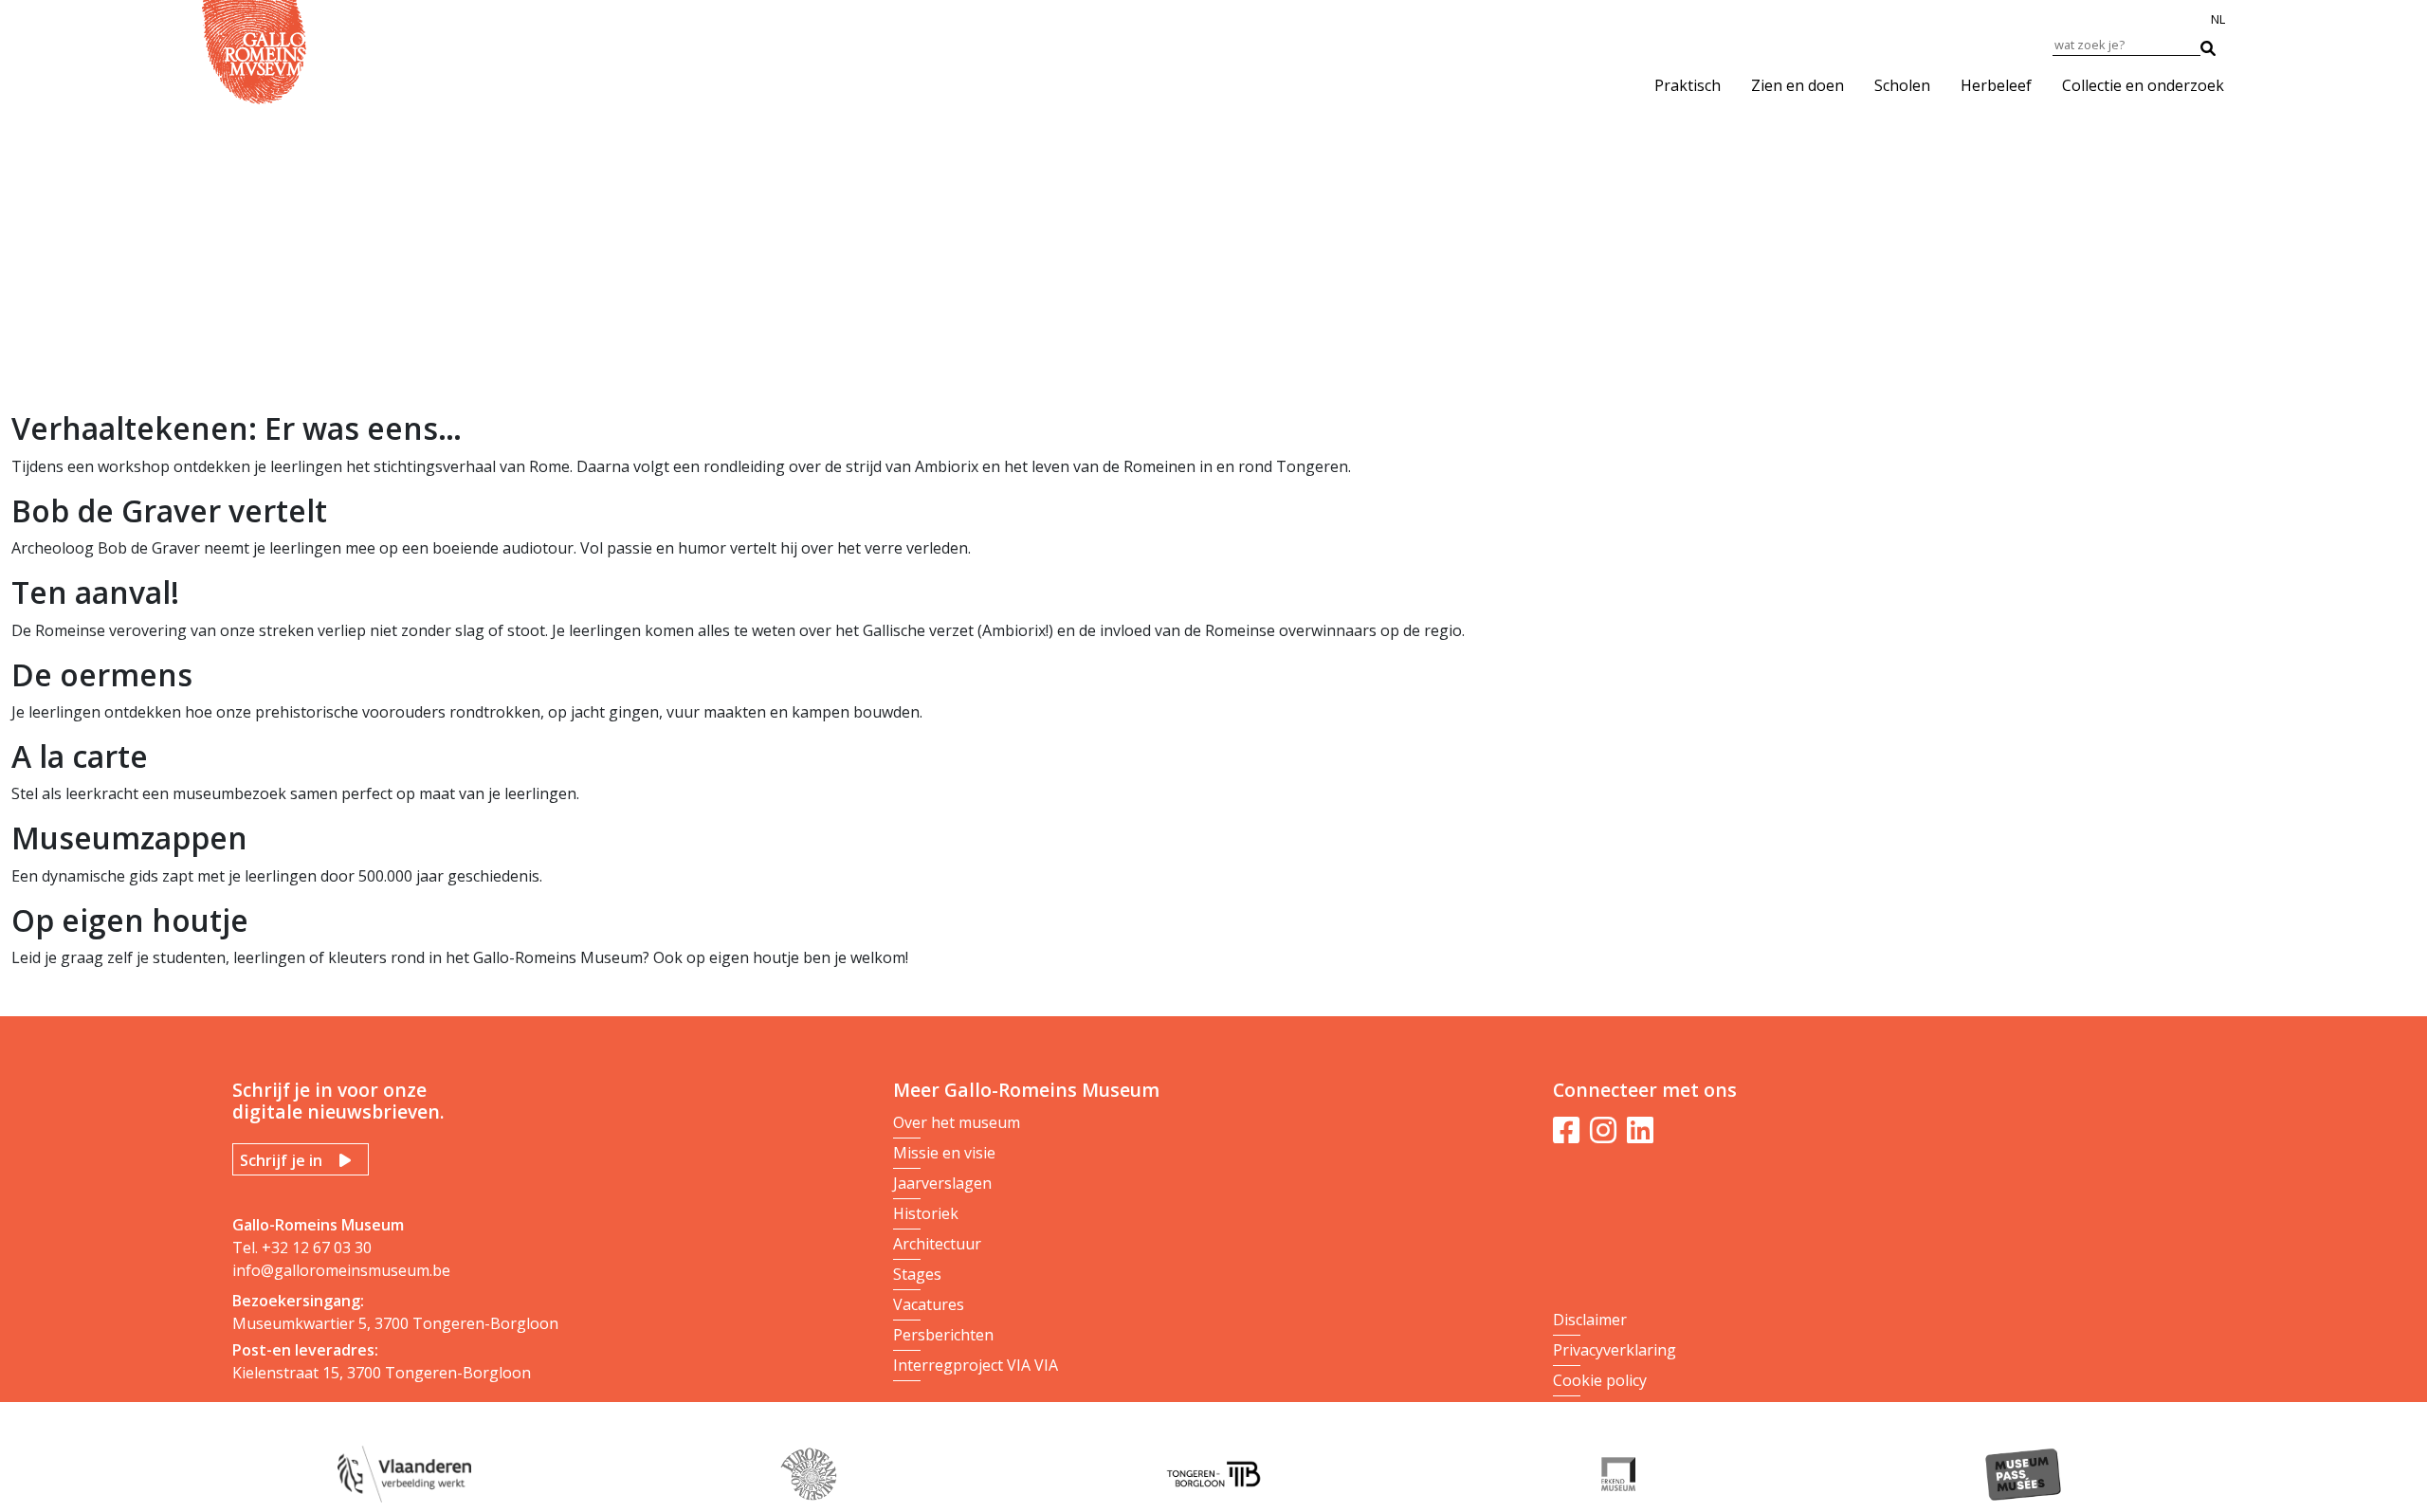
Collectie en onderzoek (2143, 85)
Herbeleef (1996, 85)
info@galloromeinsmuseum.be (341, 1270)
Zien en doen (1797, 85)
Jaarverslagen (942, 1183)
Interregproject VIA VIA (976, 1365)
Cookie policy (1600, 1380)
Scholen (1902, 85)
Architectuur (937, 1244)
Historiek (926, 1213)
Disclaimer (1590, 1320)
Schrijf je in (281, 1160)
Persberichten (943, 1335)
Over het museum (957, 1122)
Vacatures (929, 1304)
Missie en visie (944, 1153)
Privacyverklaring (1615, 1350)
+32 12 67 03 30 (317, 1248)
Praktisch (1688, 85)
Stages (917, 1274)
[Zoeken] (2217, 44)
